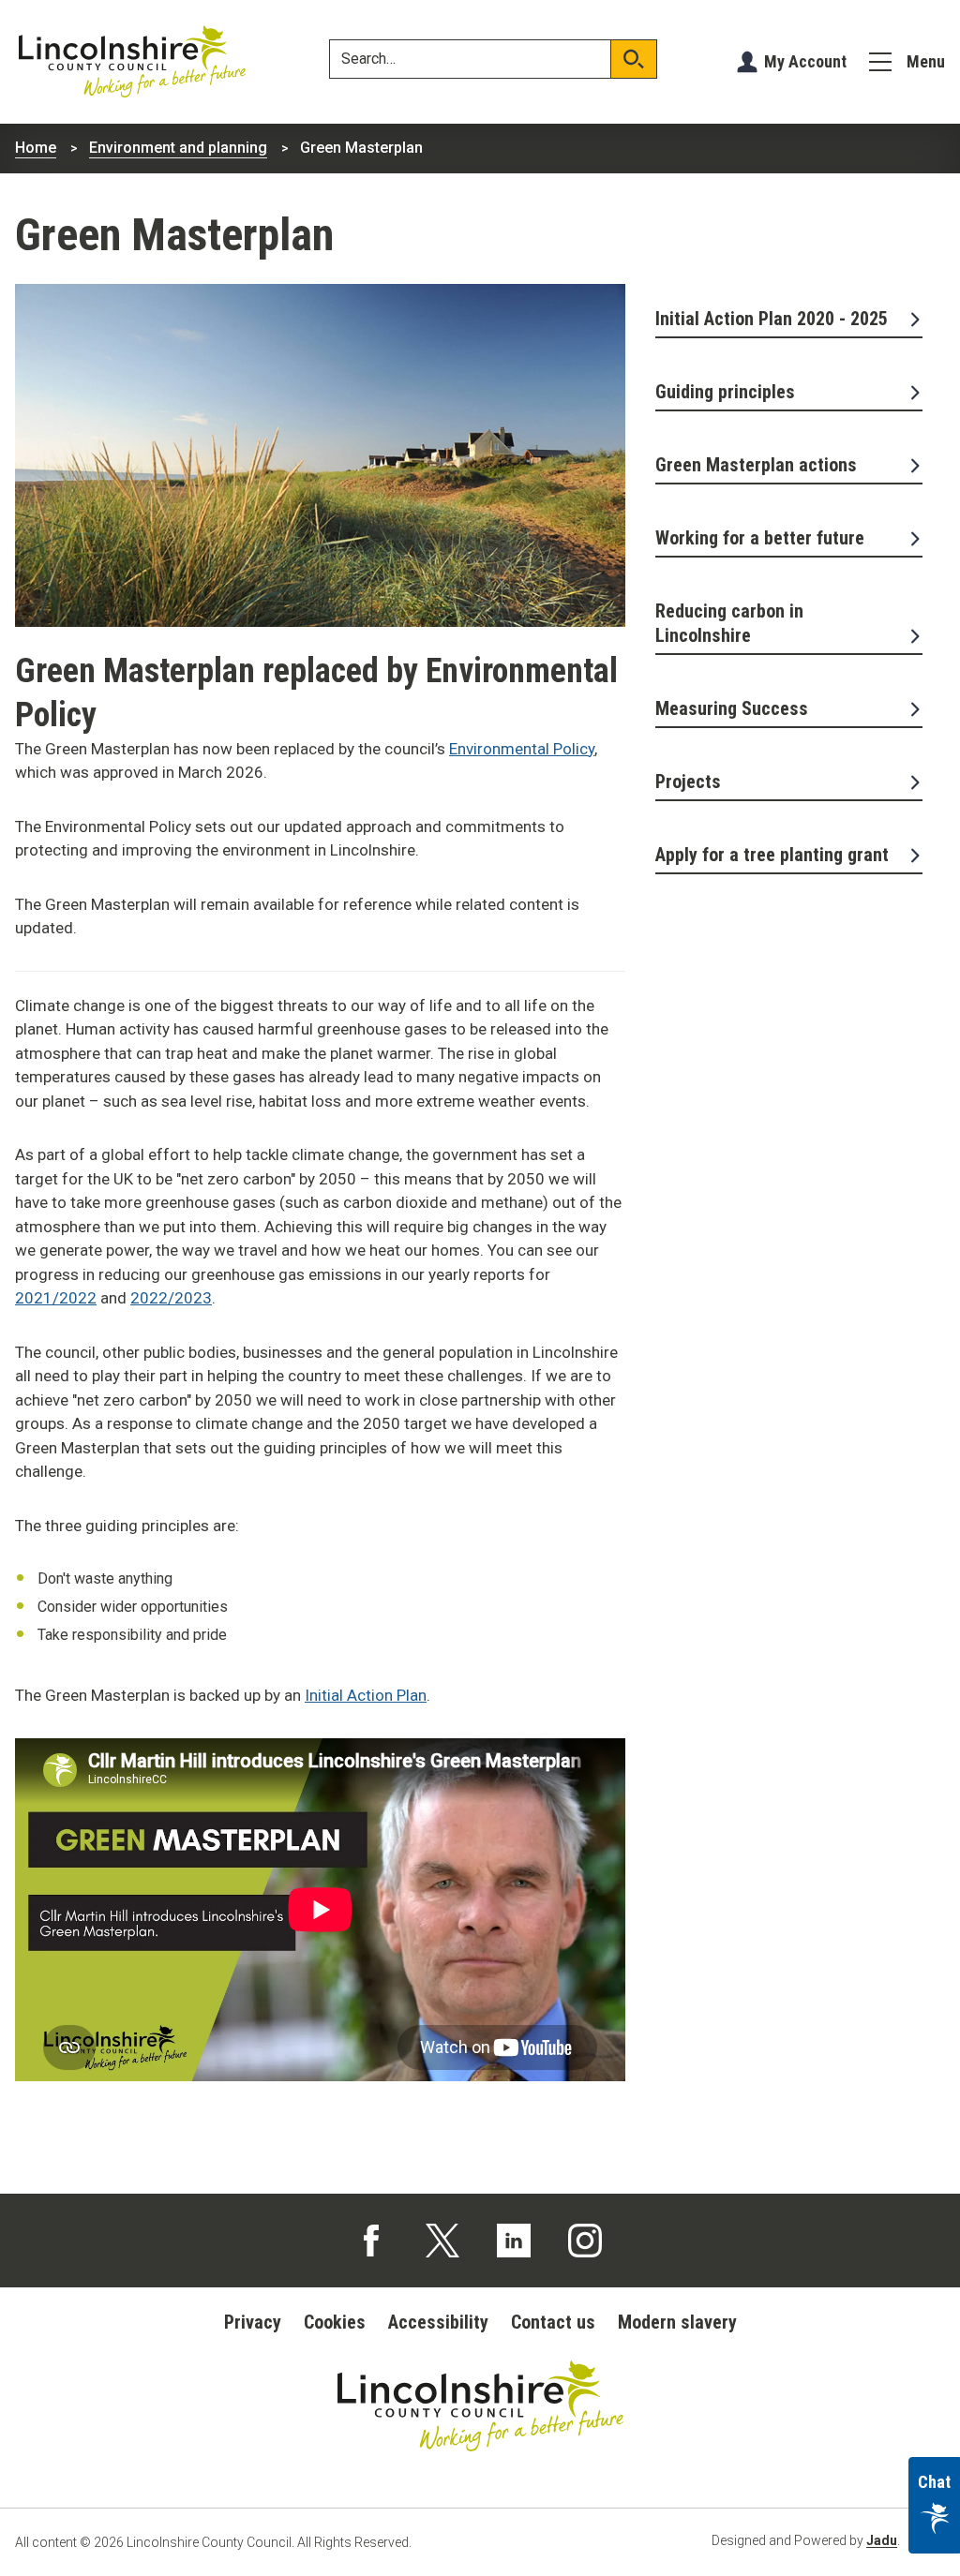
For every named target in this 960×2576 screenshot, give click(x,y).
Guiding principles (725, 392)
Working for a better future (760, 538)
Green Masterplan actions (756, 465)
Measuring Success (732, 708)
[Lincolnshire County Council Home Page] (132, 62)
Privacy (253, 2322)
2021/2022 (56, 1298)
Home (36, 148)
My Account (805, 61)
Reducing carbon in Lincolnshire (729, 623)
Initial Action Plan (366, 1695)
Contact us (553, 2322)
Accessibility (438, 2322)
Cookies (335, 2322)
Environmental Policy (522, 749)
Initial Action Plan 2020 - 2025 (772, 319)
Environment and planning (178, 148)
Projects (688, 782)
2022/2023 (171, 1298)
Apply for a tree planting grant (772, 855)
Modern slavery (677, 2322)
